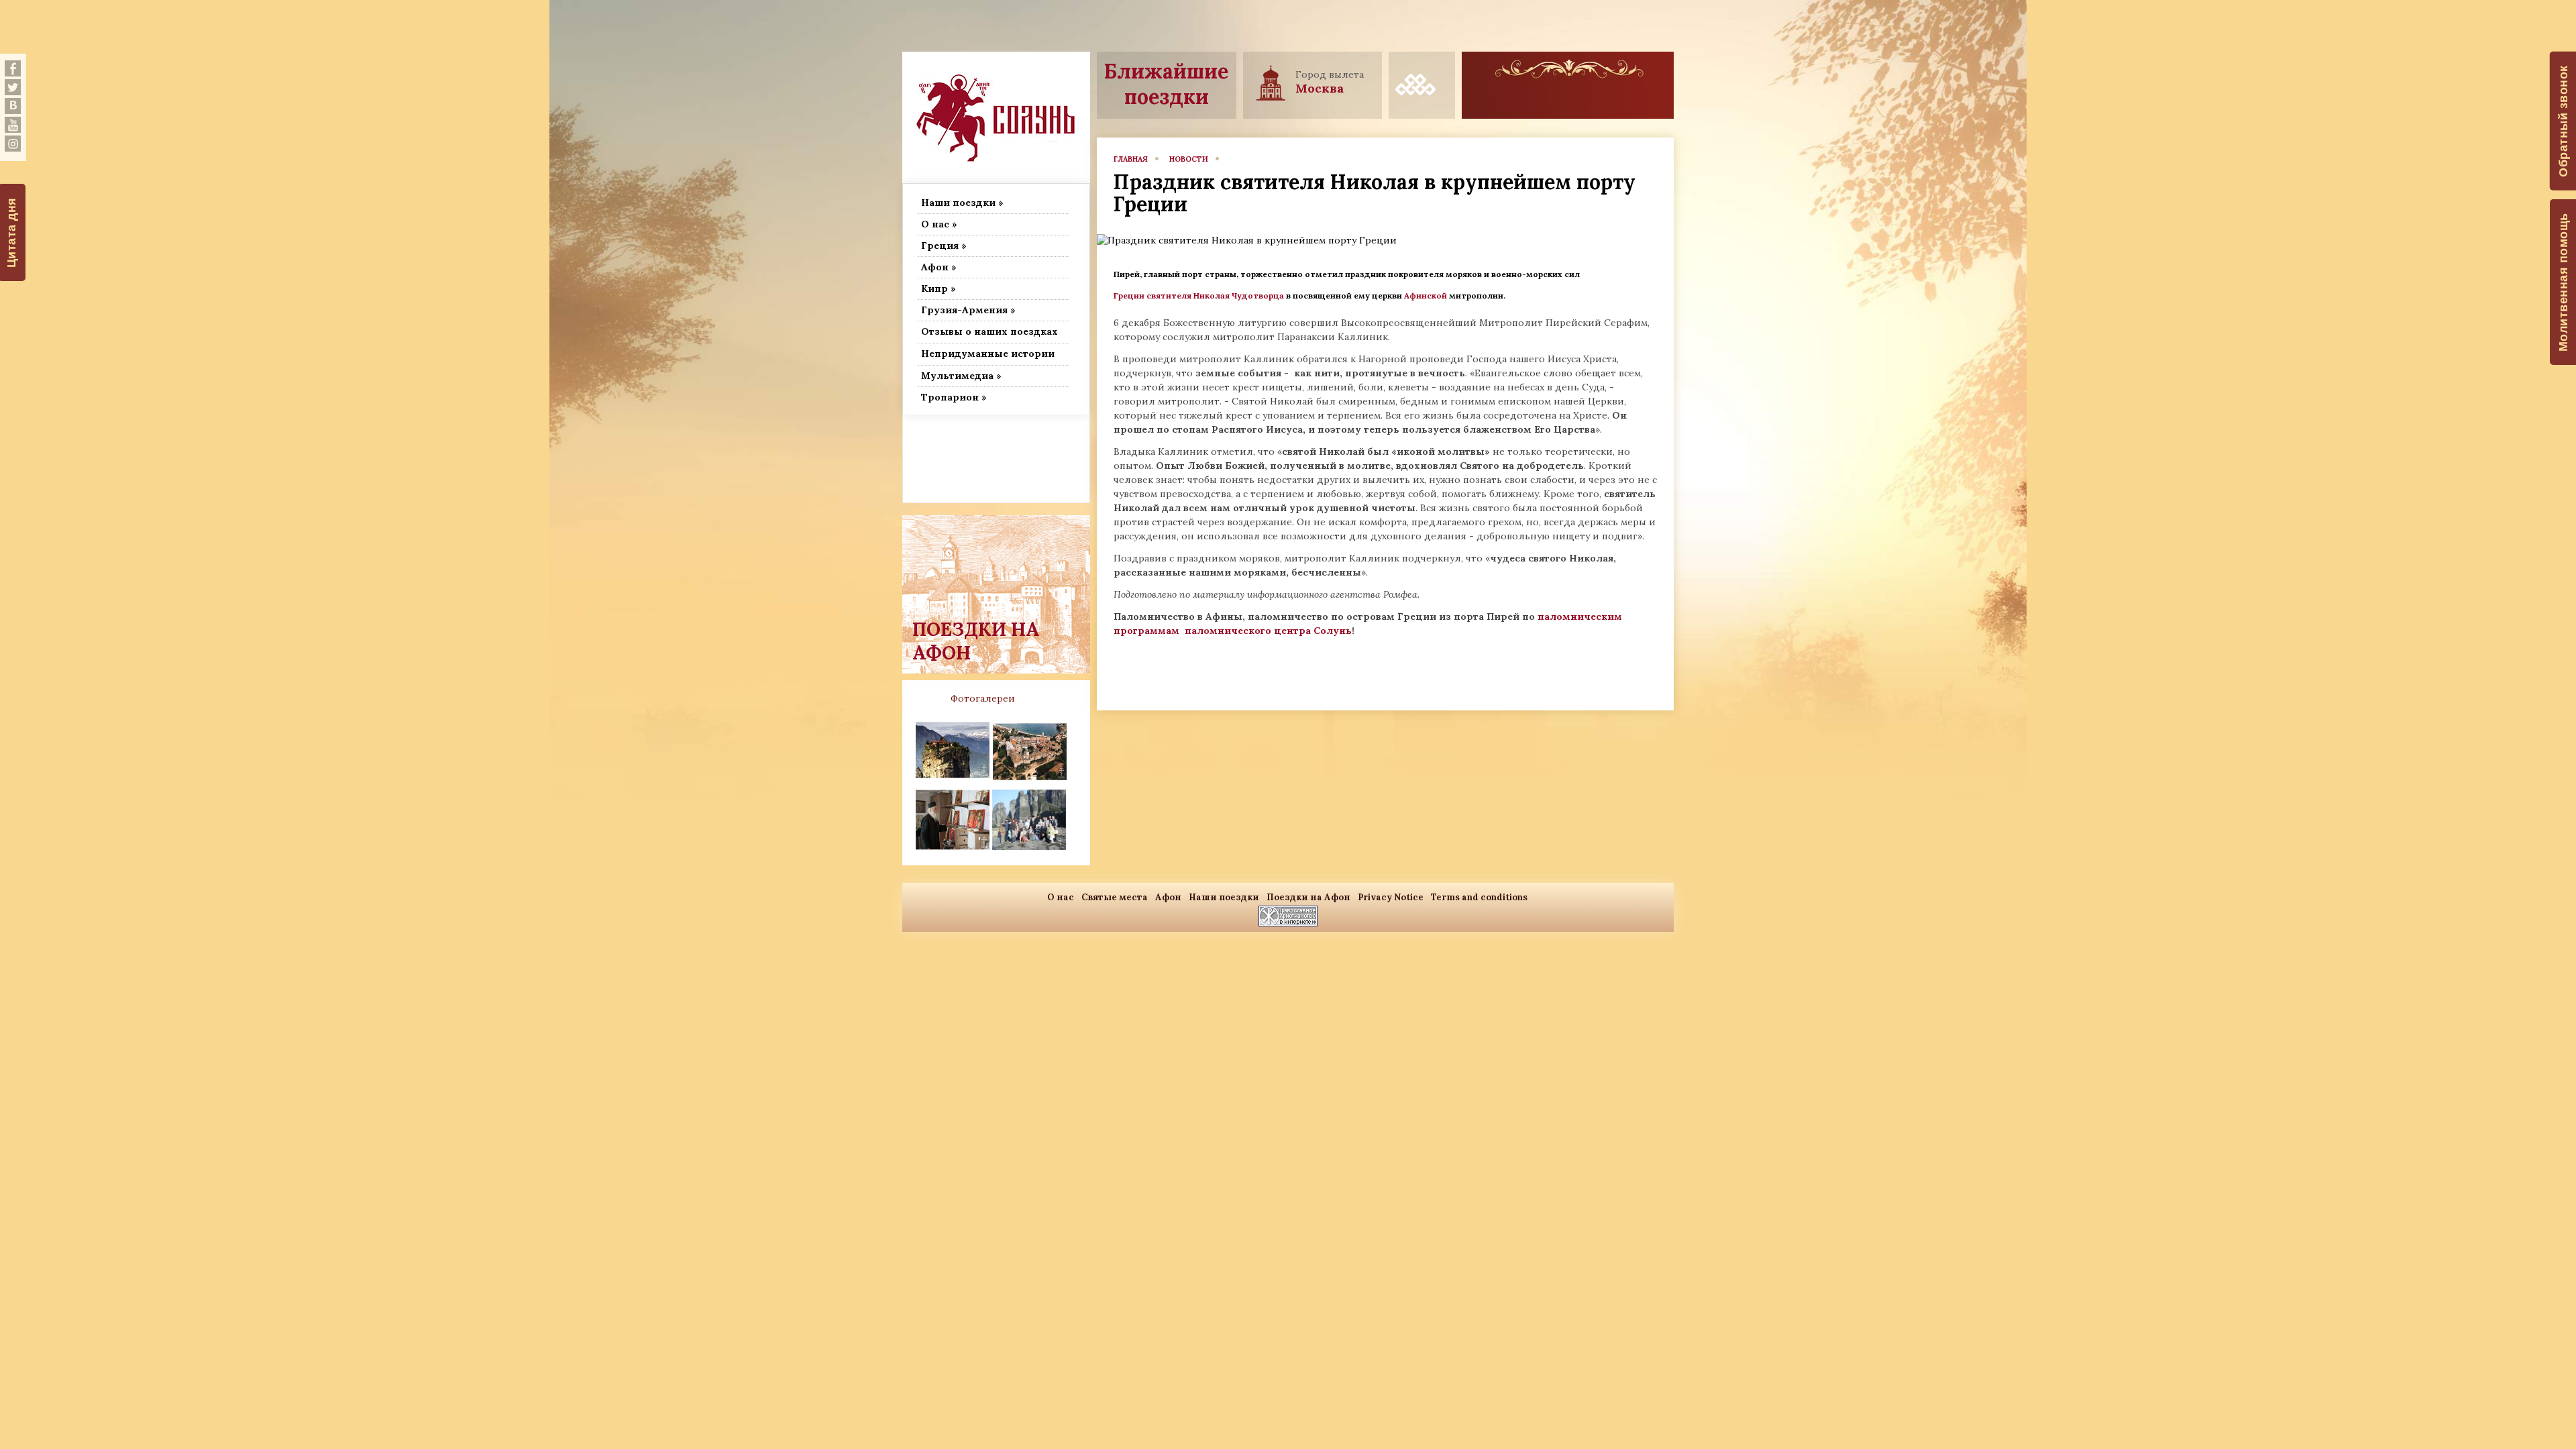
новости (1189, 159)
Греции (1129, 296)
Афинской (1427, 296)
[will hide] (13, 68)
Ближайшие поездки (1166, 84)
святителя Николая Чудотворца (1215, 296)
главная (1131, 159)
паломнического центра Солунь (1268, 631)
